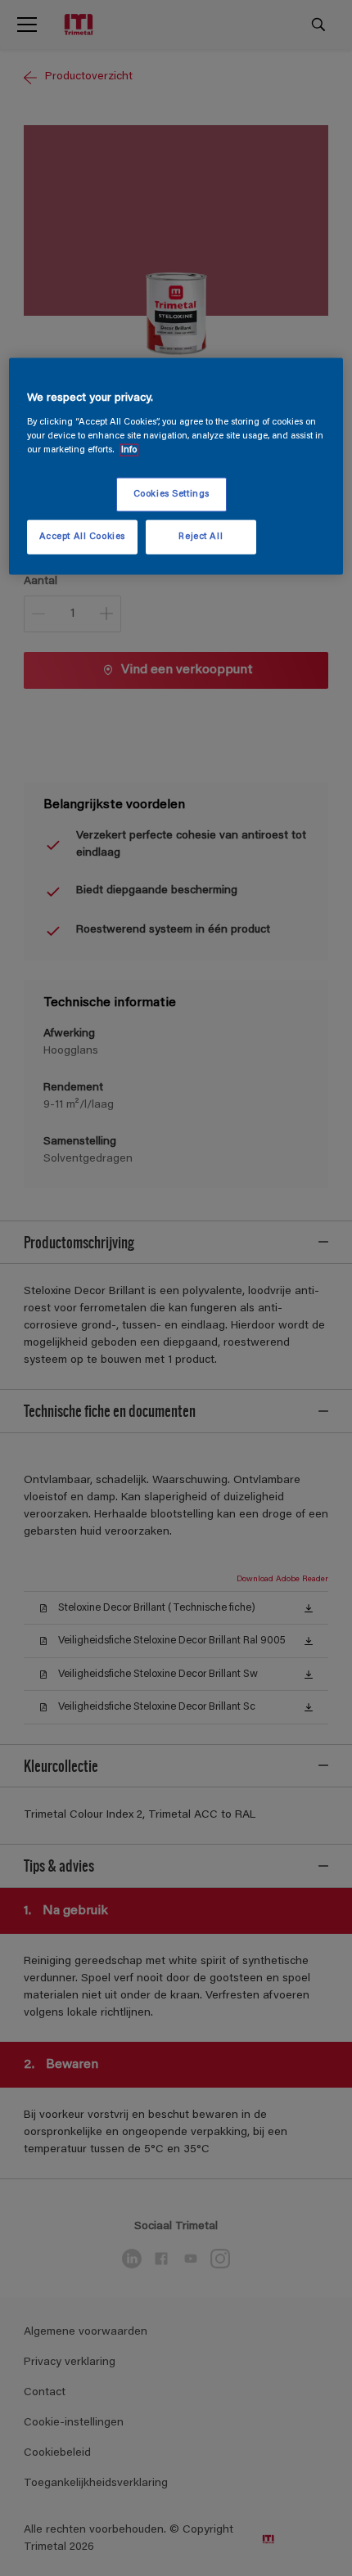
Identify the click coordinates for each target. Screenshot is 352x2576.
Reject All (201, 537)
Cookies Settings (171, 495)
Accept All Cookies (82, 537)
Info (129, 450)
